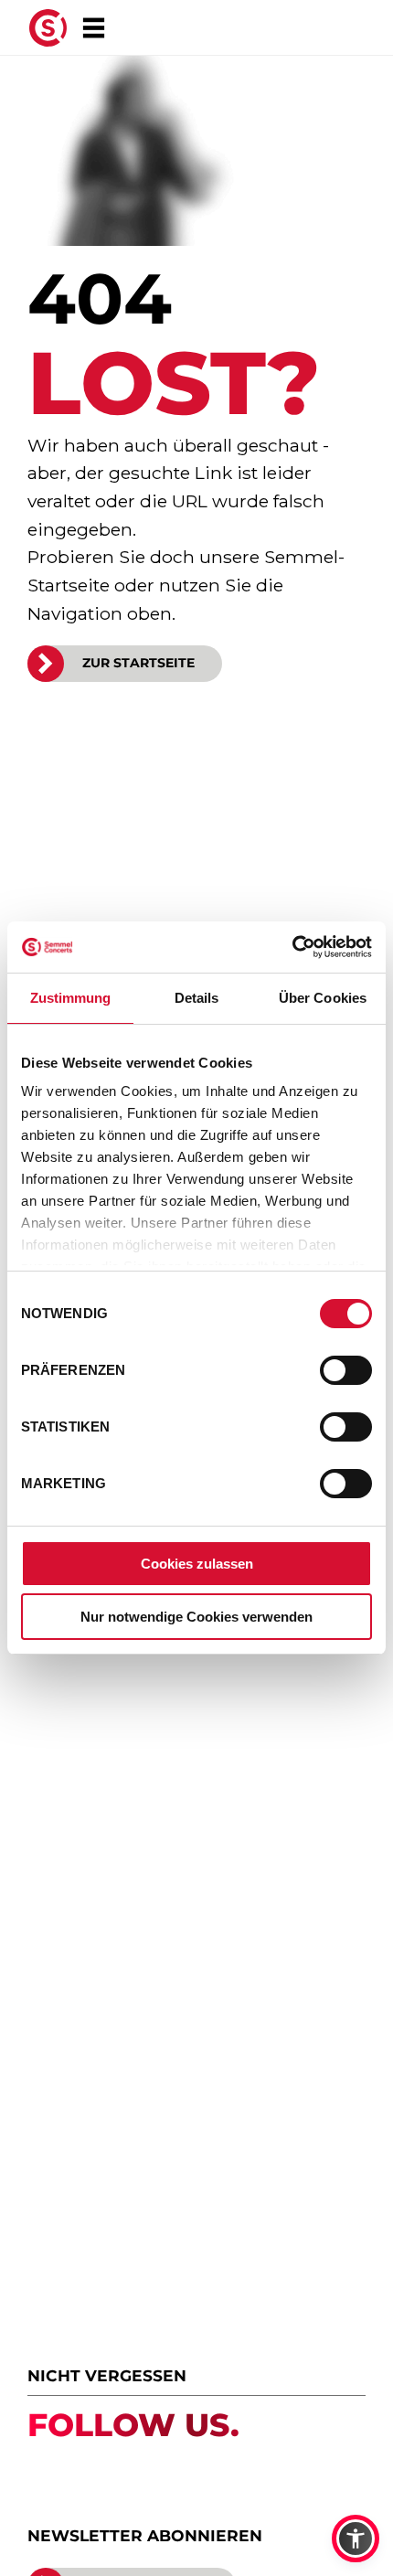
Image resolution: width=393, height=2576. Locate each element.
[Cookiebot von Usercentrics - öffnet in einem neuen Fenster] (292, 947)
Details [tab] (197, 998)
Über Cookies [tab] (323, 998)
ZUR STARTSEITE (138, 663)
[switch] (346, 1370)
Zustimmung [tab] (71, 998)
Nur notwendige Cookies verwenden (196, 1617)
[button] (356, 2539)
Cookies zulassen (197, 1564)
